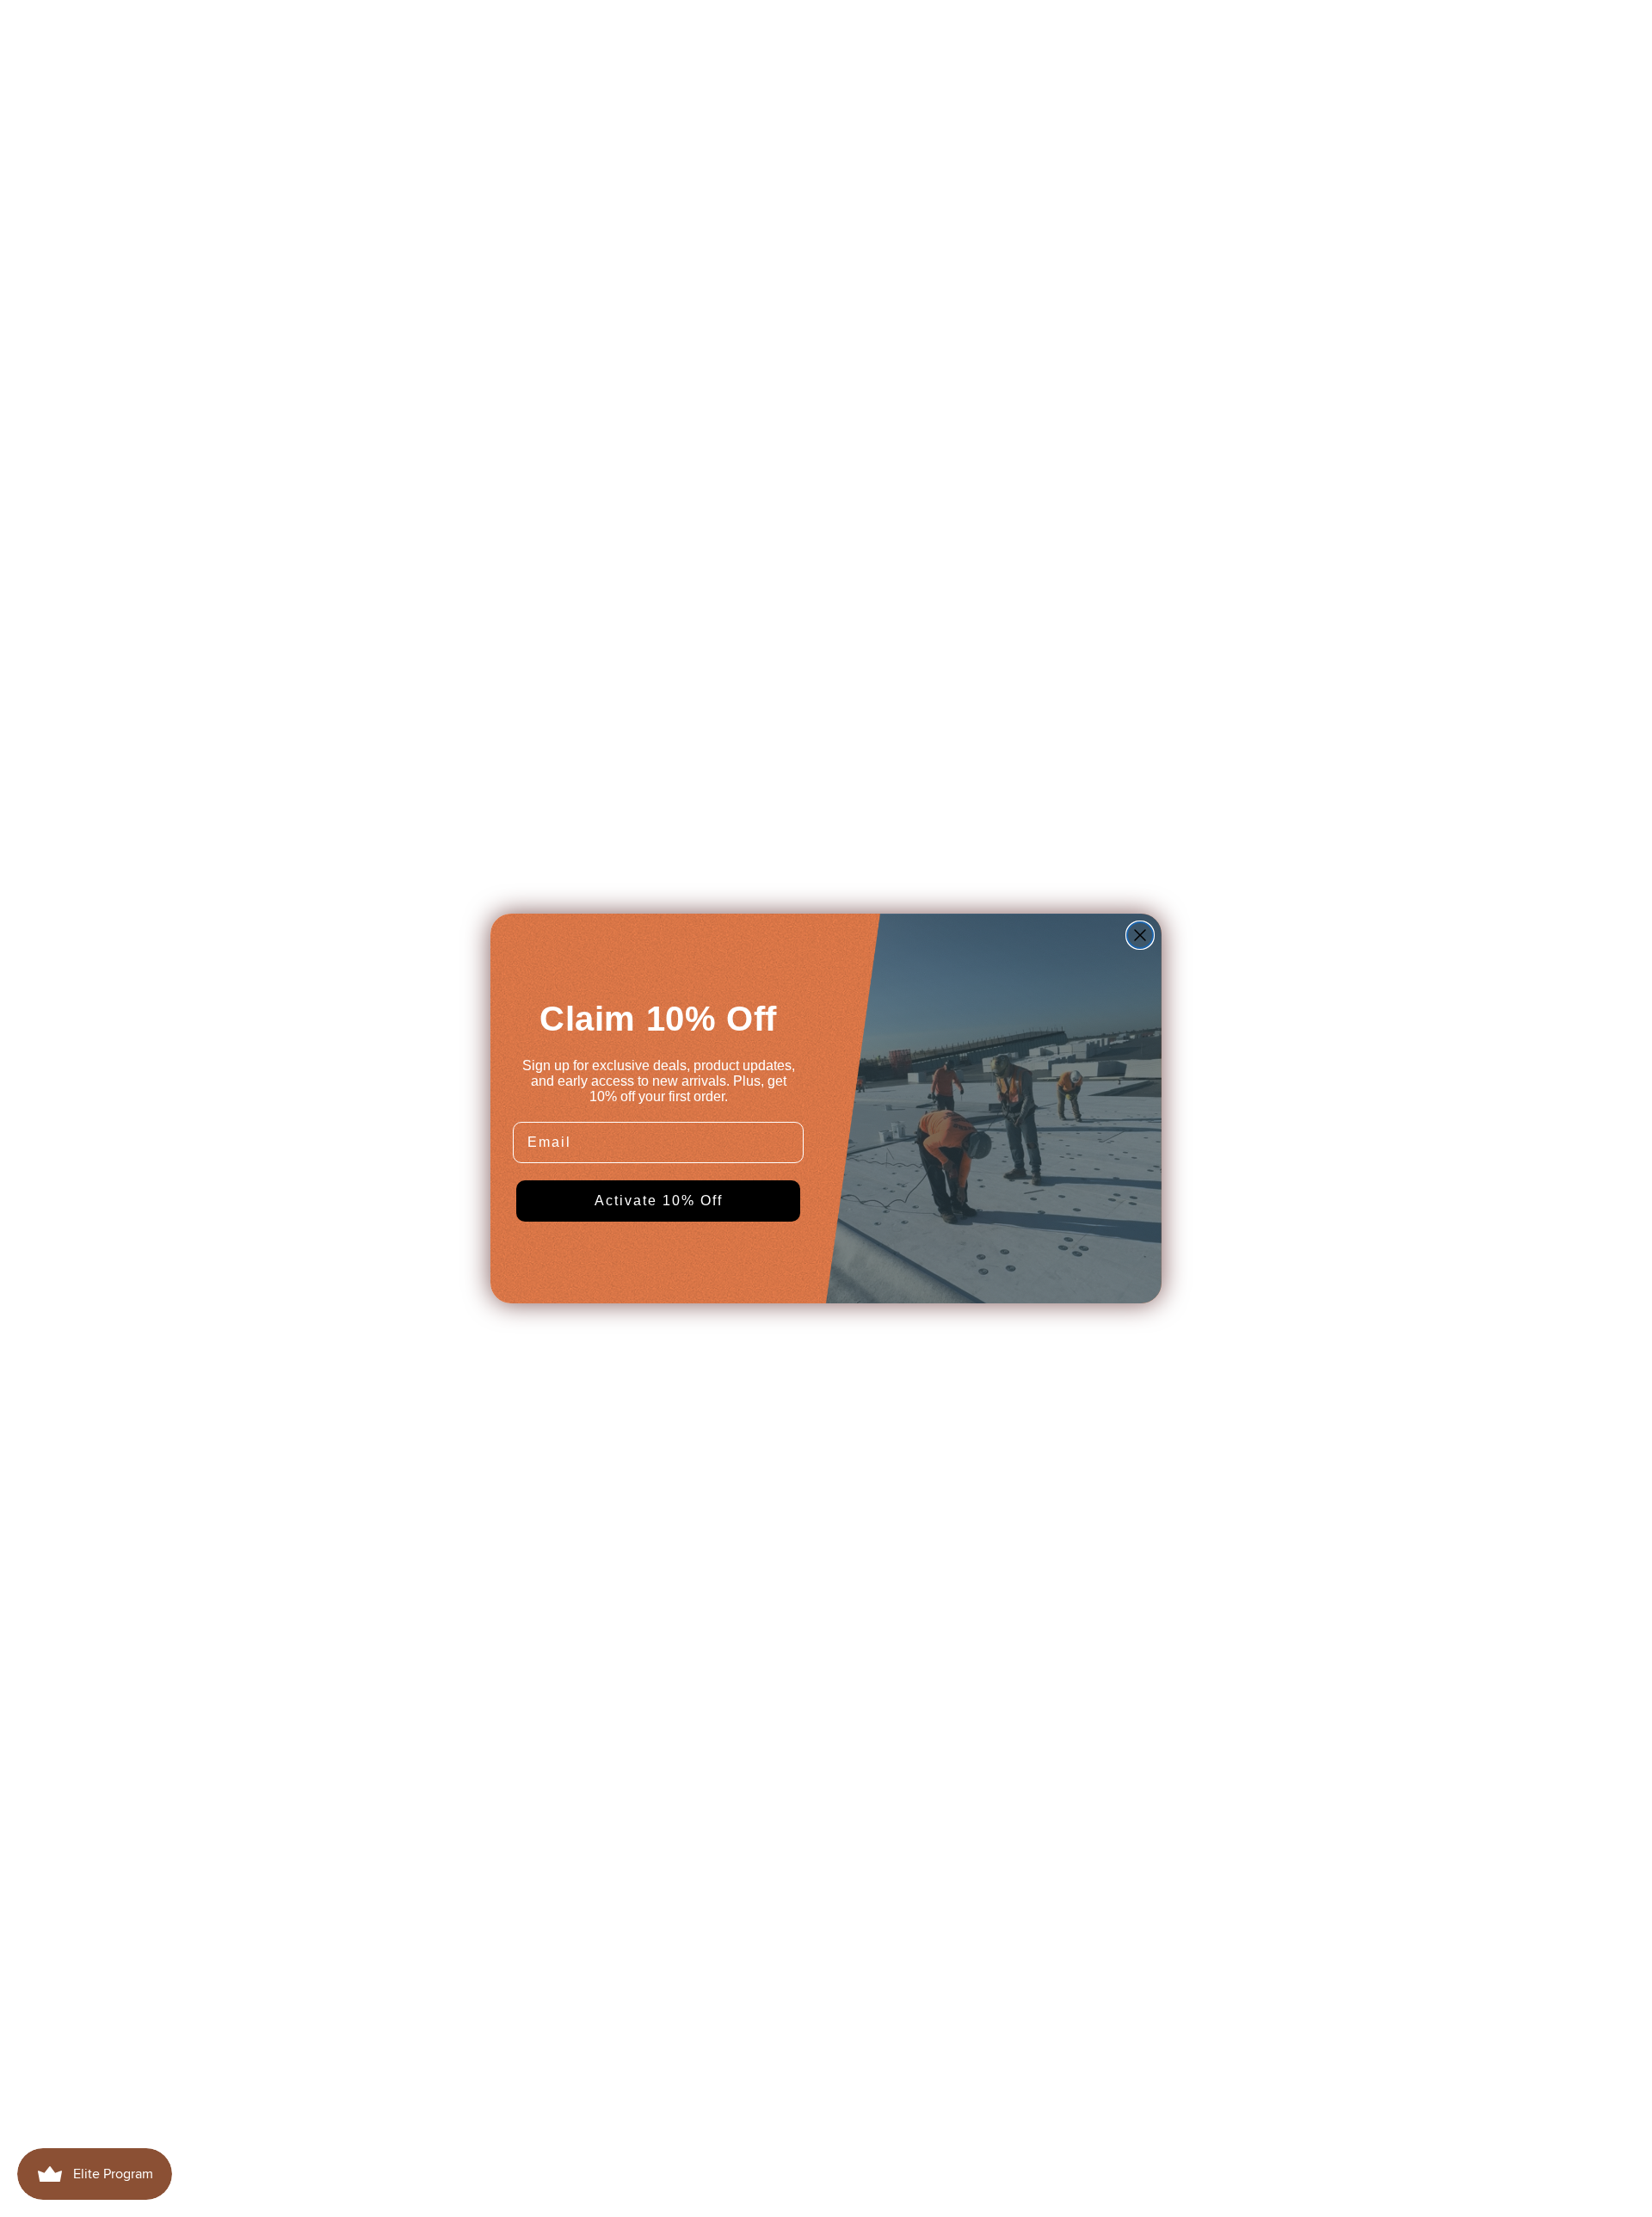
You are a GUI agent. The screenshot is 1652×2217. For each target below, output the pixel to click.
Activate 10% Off (659, 1201)
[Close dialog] (1140, 935)
